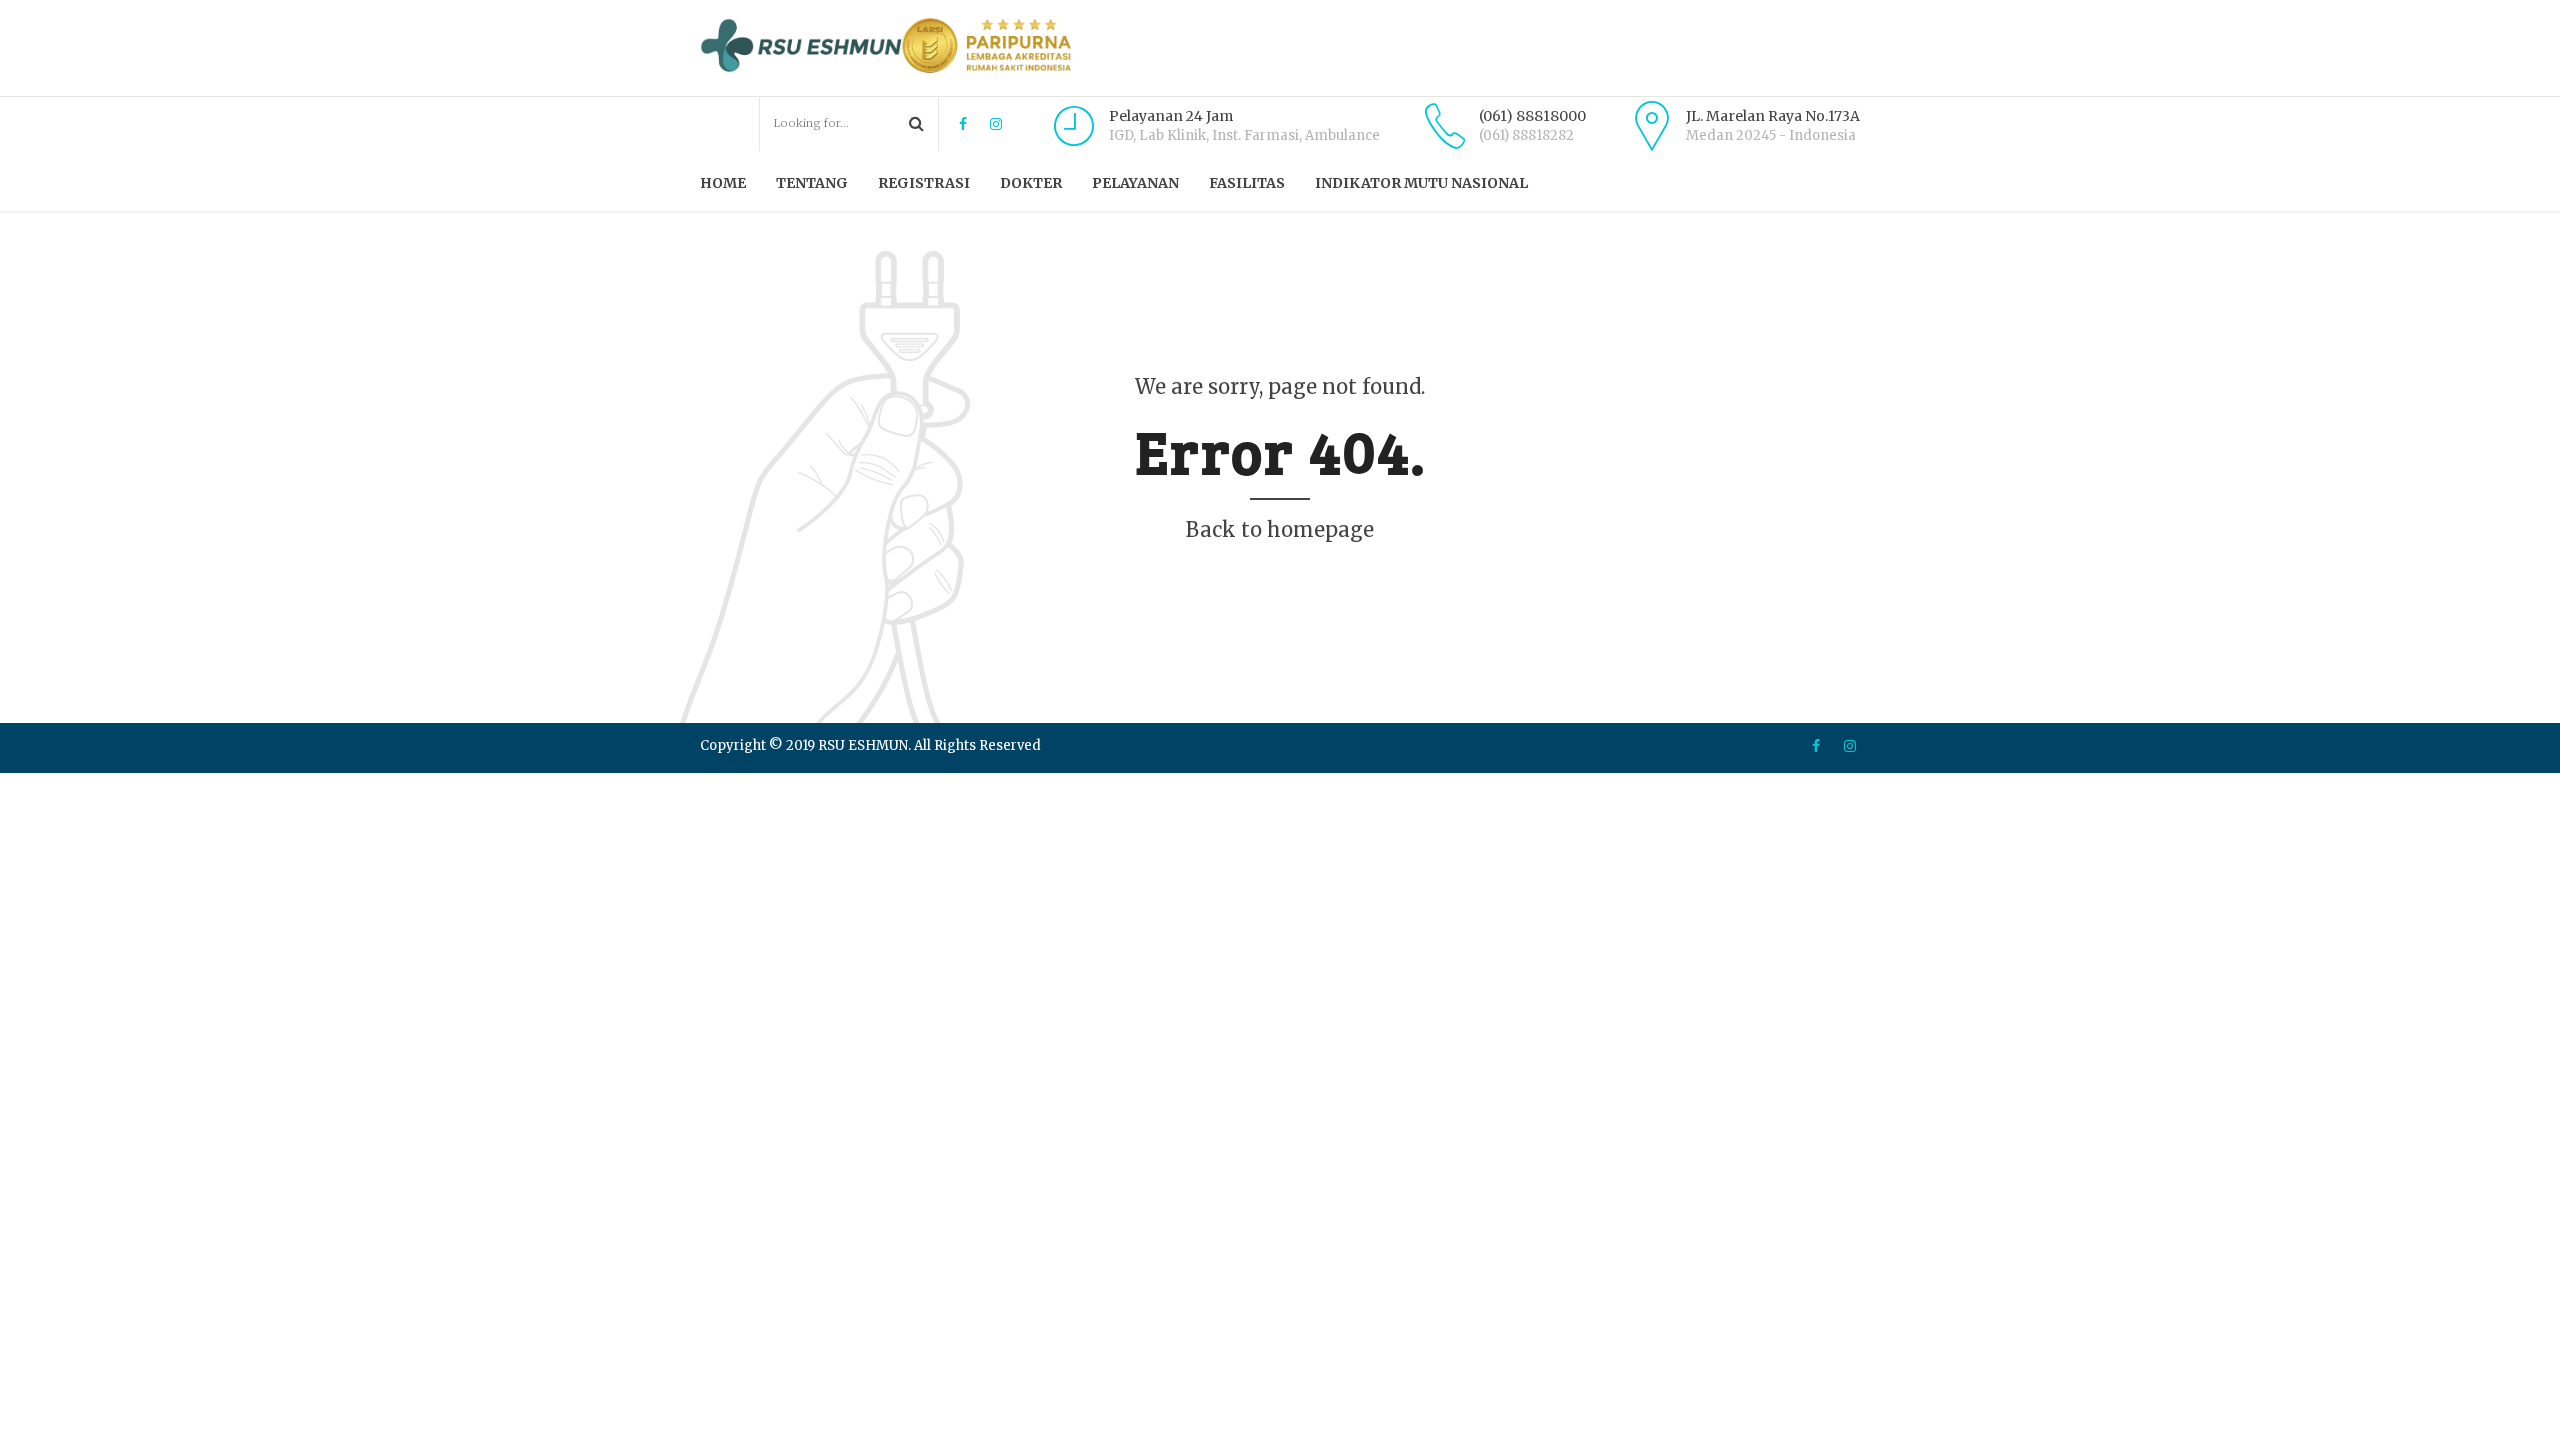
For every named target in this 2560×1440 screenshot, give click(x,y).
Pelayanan (1135, 183)
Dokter (1031, 183)
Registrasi (924, 183)
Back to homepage (1280, 529)
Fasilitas (1247, 183)
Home (723, 183)
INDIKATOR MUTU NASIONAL (1421, 183)
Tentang (812, 183)
